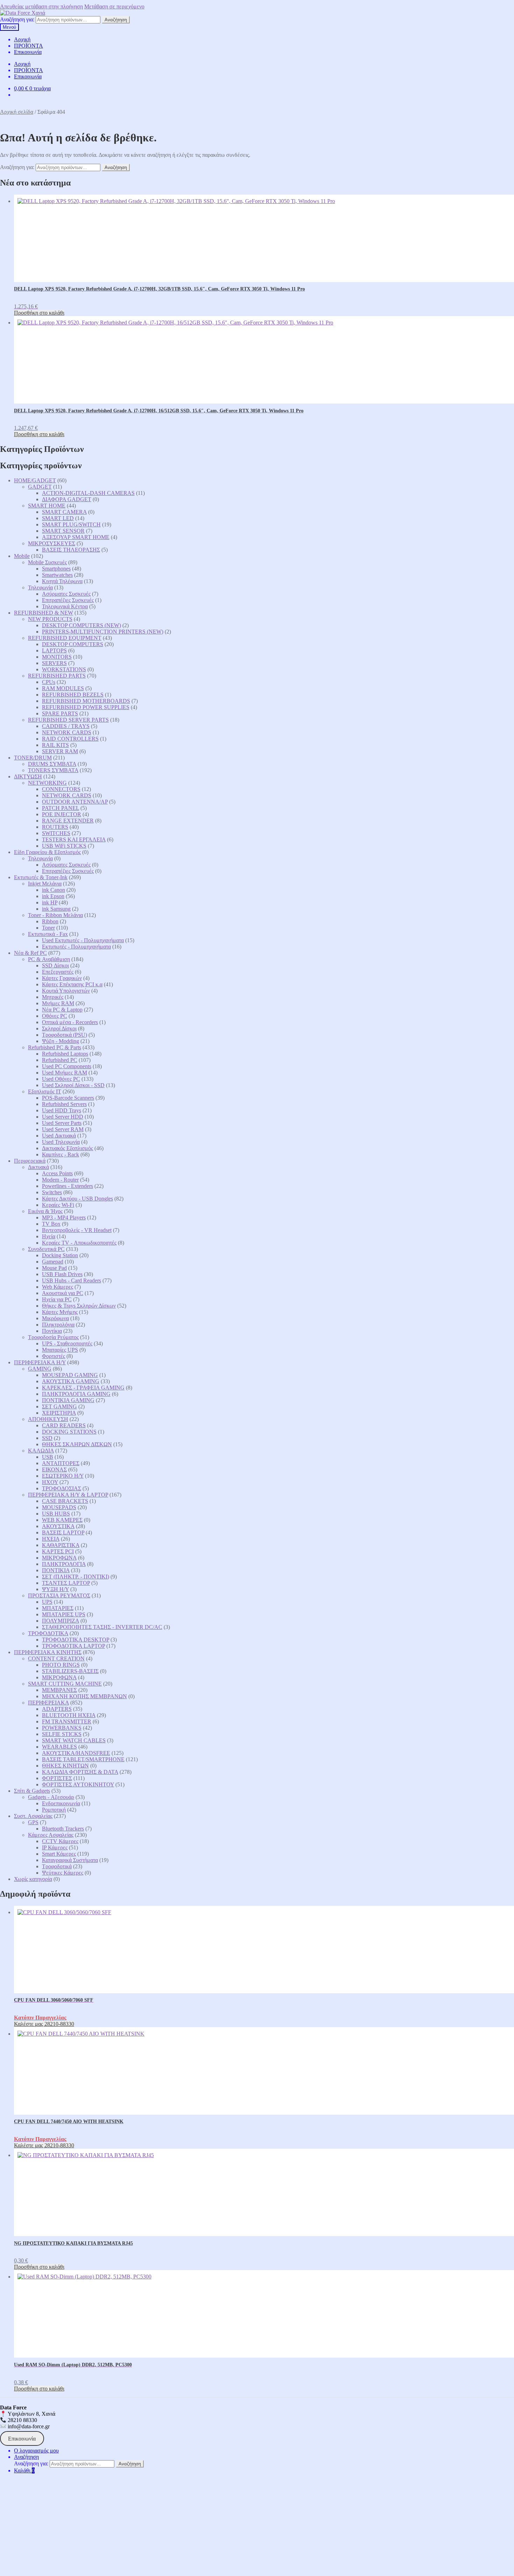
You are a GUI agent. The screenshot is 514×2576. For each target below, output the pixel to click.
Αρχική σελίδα (17, 112)
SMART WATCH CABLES (74, 1740)
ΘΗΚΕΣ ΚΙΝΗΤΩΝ (65, 1766)
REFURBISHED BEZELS (73, 695)
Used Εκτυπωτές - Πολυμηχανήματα (83, 940)
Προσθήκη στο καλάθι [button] (39, 313)
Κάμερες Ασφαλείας (51, 1835)
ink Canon (53, 890)
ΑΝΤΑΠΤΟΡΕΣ (61, 1463)
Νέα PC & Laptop (62, 1010)
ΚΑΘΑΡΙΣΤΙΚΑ (61, 1545)
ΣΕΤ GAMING (59, 1406)
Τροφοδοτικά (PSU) (65, 1035)
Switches (52, 1192)
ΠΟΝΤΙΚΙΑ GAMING (68, 1400)
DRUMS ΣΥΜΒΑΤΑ (52, 764)
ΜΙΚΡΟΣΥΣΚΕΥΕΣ (52, 543)
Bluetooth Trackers (63, 1829)
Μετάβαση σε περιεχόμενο (114, 6)
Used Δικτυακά (59, 1136)
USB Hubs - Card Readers (72, 1280)
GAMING (40, 1369)
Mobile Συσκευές (47, 562)
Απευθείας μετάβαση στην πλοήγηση (41, 6)
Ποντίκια (52, 1331)
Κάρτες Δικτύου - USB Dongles (77, 1199)
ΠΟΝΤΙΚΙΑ (56, 1570)
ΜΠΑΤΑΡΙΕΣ (58, 1608)
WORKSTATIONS (64, 669)
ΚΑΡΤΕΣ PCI (58, 1551)
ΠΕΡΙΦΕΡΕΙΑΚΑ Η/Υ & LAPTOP (68, 1495)
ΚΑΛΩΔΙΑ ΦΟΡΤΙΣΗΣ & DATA (80, 1772)
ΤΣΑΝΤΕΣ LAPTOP (66, 1583)
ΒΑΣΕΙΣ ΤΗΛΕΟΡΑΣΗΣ (71, 550)
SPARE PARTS (60, 713)
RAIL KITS (55, 745)
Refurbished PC (60, 1060)
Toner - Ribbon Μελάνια (55, 915)
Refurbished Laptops (65, 1054)
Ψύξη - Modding (60, 1041)
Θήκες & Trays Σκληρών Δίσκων (79, 1306)
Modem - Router (60, 1180)
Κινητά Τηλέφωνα (62, 581)
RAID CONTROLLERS (70, 739)
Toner (48, 928)
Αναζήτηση (116, 20)
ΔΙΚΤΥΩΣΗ (28, 776)
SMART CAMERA (64, 512)
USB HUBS (56, 1514)
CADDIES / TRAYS (66, 726)
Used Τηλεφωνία (61, 1142)
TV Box (51, 1224)
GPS (33, 1822)
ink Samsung (56, 909)
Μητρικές (53, 997)
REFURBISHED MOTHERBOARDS (86, 701)
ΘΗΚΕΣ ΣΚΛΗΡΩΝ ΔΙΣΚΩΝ (77, 1444)
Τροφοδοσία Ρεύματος (53, 1337)
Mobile (22, 556)
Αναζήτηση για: (17, 19)
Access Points (57, 1173)
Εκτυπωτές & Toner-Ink (41, 877)
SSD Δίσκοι (55, 965)
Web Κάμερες (58, 1287)
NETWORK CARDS (67, 732)
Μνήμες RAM (58, 1003)
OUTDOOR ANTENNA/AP (75, 802)
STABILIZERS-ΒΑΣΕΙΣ (70, 1671)
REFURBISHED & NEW (44, 613)
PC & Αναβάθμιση (49, 959)
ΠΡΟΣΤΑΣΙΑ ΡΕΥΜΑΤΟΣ (59, 1595)
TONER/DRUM (33, 758)
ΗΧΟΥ (50, 1482)
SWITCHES (56, 833)
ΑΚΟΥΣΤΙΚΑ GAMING (71, 1381)
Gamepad (53, 1262)
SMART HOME (47, 506)
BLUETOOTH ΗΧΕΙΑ (69, 1715)
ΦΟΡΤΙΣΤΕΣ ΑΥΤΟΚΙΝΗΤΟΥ (78, 1784)
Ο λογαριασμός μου (36, 2451)
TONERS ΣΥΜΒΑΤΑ (53, 770)
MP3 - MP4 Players (64, 1217)
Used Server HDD (63, 1117)
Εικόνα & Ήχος (45, 1211)
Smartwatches (57, 575)
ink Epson (53, 896)
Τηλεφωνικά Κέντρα (65, 606)
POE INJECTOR (62, 814)
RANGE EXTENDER (68, 821)
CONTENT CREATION (56, 1658)
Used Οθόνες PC (61, 1079)
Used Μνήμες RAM (65, 1073)
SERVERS (54, 663)
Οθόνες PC (55, 1016)
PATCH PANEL (60, 808)
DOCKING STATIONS (69, 1432)
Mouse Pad (54, 1268)
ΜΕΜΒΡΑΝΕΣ (59, 1690)
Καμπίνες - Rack (60, 1154)
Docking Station (60, 1255)
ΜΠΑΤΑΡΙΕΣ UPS (64, 1614)
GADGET (40, 487)
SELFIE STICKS (62, 1734)
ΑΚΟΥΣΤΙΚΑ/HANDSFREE (76, 1753)
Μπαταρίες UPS (60, 1350)
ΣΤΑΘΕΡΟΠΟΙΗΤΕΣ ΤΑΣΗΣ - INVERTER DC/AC (102, 1627)
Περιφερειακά (30, 1161)
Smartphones (56, 569)
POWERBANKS (62, 1728)
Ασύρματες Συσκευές (66, 594)
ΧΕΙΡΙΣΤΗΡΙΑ (59, 1413)
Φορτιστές (53, 1356)
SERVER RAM (60, 751)
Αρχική (22, 39)
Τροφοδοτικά (57, 1866)
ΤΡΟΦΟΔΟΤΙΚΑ (48, 1633)
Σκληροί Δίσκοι (59, 1028)
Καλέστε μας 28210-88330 (44, 2024)
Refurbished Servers (64, 1104)
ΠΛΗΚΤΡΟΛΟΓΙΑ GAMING (76, 1394)
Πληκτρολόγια (58, 1325)
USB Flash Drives (62, 1274)
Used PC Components (67, 1066)
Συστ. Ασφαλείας (33, 1816)
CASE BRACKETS (65, 1501)
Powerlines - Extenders (67, 1186)
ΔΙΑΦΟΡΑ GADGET (67, 499)
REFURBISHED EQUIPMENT (65, 638)
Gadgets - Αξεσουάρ (51, 1797)
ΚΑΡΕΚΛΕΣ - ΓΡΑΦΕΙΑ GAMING (83, 1388)
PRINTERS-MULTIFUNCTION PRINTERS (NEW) (103, 632)
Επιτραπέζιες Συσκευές (68, 600)
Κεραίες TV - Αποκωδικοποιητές (79, 1243)
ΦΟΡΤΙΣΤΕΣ (57, 1778)
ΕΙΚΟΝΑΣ (54, 1469)
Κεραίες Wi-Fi (58, 1205)
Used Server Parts (62, 1123)
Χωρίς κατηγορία (33, 1879)
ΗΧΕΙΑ (51, 1539)
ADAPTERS (57, 1709)
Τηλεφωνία (40, 587)
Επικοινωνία (28, 52)
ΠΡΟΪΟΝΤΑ (28, 46)
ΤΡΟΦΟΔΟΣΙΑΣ (62, 1488)
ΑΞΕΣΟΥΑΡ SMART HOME (76, 537)
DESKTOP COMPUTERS (73, 644)
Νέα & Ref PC (30, 953)
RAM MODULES (63, 688)
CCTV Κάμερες (60, 1841)
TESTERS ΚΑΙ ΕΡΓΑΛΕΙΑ (74, 839)
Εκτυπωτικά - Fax (48, 934)
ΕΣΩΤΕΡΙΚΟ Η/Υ (63, 1476)
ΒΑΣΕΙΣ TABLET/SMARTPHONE (83, 1759)
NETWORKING (47, 783)
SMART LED (58, 518)
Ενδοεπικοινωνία (61, 1803)
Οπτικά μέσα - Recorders (70, 1022)
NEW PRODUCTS (50, 619)
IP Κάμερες (55, 1847)
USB (48, 1457)
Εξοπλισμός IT (45, 1091)
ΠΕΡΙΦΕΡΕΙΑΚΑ (48, 1703)
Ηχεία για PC (57, 1299)
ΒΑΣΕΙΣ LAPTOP (63, 1532)
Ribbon (50, 921)
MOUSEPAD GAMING (70, 1375)
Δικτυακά (38, 1167)
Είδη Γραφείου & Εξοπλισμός (47, 852)
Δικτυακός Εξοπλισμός (67, 1148)
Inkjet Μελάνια (45, 884)
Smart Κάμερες (59, 1854)
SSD (47, 1438)
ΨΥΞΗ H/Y (55, 1589)
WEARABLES (59, 1747)
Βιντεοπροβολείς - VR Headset (77, 1230)
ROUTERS (55, 827)
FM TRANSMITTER (67, 1721)
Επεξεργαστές (58, 972)
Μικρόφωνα (55, 1318)
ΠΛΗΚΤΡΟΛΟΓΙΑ (64, 1564)
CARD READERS (64, 1425)
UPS (47, 1602)
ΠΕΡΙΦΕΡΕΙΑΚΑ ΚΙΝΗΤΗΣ (48, 1652)
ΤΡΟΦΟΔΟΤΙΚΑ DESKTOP (76, 1640)
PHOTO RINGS (61, 1665)
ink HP (50, 902)
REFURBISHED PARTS (57, 676)
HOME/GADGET (35, 480)
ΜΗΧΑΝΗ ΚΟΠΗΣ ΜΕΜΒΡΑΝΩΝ (84, 1696)
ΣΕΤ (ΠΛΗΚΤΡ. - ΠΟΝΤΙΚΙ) (76, 1577)
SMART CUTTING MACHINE (65, 1684)
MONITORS (57, 657)
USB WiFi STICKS (64, 846)
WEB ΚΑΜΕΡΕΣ (62, 1520)
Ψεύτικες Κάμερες (63, 1873)
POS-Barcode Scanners (68, 1098)
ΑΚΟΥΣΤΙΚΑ (58, 1526)
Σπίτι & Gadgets (32, 1791)
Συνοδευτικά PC (46, 1249)
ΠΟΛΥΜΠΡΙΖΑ (60, 1621)
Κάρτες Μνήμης (60, 1312)
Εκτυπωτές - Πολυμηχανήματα (76, 947)
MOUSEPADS (59, 1507)
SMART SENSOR (63, 531)
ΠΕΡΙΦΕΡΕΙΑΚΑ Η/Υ (40, 1362)
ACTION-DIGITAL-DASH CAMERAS (88, 493)
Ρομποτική (54, 1810)
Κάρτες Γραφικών (62, 978)
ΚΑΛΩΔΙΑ (41, 1451)
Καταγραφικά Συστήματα (70, 1860)
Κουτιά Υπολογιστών (66, 991)
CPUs (49, 682)
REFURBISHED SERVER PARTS (68, 720)
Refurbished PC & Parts (55, 1047)
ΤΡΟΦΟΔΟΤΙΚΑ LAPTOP (73, 1646)
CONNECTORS (61, 789)
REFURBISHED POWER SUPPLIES (86, 707)
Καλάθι (24, 2470)
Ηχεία (49, 1236)
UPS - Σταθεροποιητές (67, 1343)
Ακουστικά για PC (63, 1293)
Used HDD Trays (62, 1110)
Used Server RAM (63, 1129)
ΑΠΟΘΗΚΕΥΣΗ (48, 1419)
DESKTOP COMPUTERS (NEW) (81, 625)
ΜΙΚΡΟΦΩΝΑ (59, 1558)
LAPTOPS (54, 650)
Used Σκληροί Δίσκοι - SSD (73, 1085)
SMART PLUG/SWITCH (71, 524)
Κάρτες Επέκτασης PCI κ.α (72, 984)
